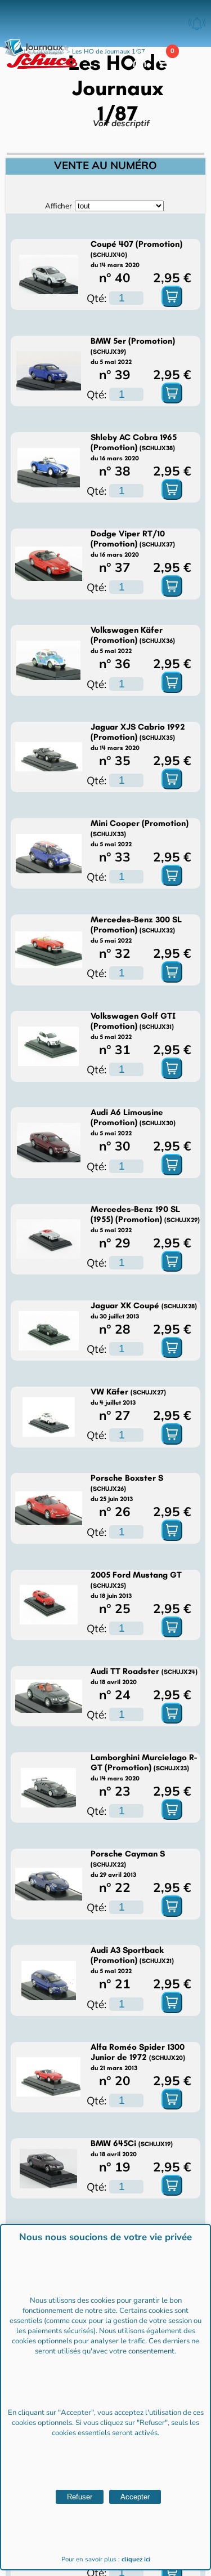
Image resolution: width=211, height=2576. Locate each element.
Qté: (96, 298)
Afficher (59, 206)
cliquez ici (136, 2559)
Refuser (80, 2497)
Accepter (135, 2497)
